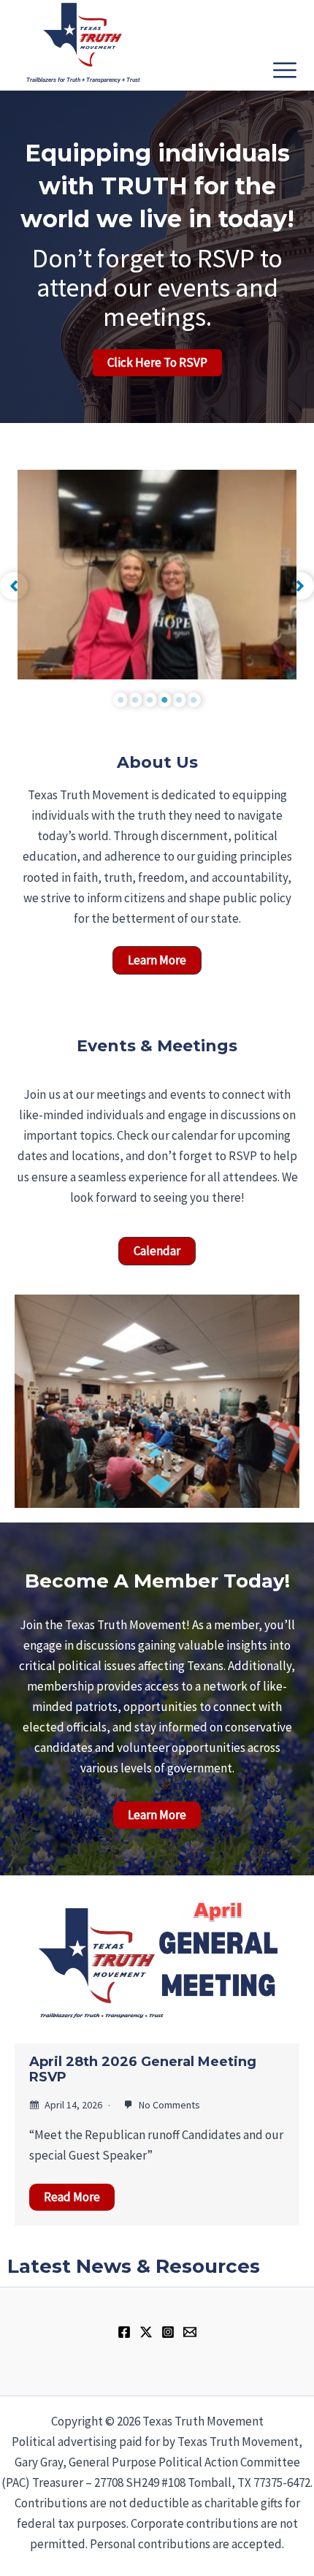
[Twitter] (146, 2332)
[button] (14, 586)
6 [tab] (194, 700)
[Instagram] (168, 2332)
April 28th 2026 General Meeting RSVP (143, 2070)
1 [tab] (120, 700)
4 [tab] (164, 700)
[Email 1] (190, 2332)
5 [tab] (179, 700)
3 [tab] (150, 700)
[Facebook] (124, 2332)
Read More (72, 2197)
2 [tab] (135, 700)
